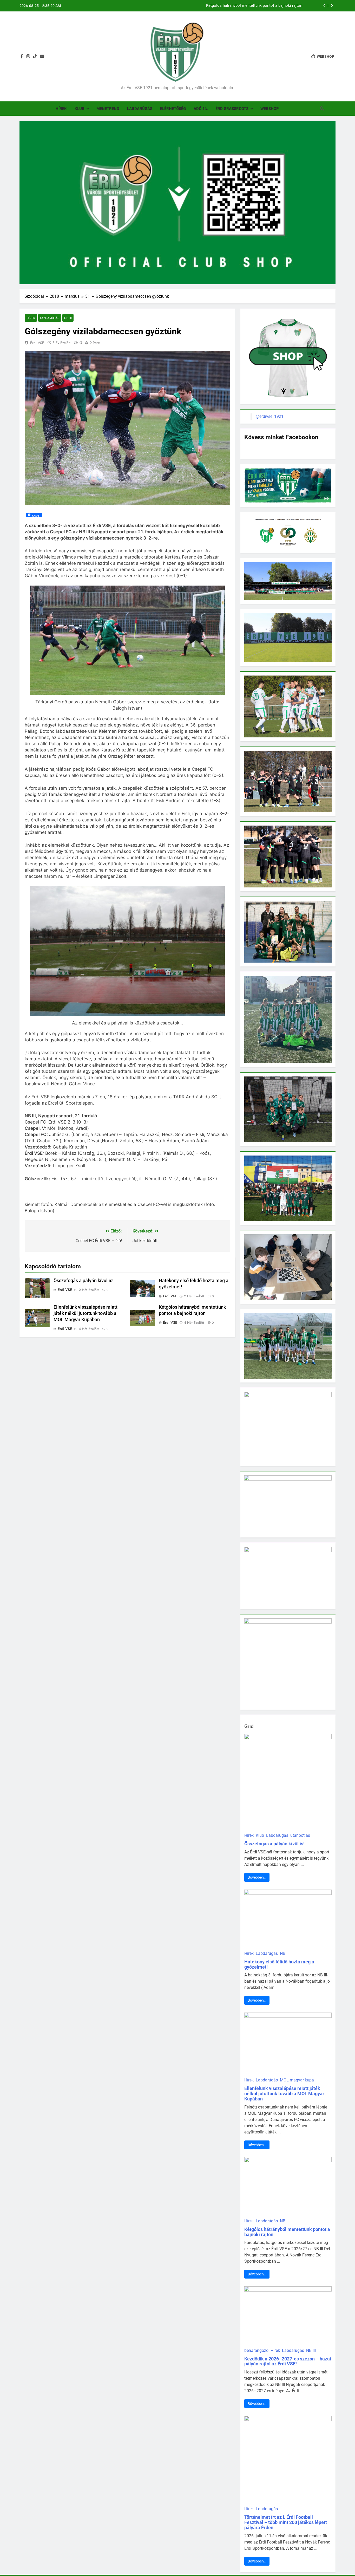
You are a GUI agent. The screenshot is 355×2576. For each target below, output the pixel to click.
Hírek (61, 109)
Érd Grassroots (232, 109)
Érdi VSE (37, 343)
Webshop (270, 109)
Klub (80, 109)
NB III (68, 318)
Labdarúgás (140, 109)
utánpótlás (300, 1835)
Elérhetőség (173, 109)
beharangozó (256, 2350)
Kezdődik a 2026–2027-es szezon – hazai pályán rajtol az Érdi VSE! (288, 2361)
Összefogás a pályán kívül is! (277, 6)
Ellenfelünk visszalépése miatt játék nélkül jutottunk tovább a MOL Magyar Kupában (86, 1313)
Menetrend (108, 109)
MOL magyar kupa (297, 2080)
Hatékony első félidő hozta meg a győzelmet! (279, 1964)
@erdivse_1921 (270, 416)
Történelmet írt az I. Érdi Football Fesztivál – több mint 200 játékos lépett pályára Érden (286, 2522)
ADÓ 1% (201, 109)
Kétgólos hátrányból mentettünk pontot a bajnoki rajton (287, 2232)
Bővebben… (257, 1877)
